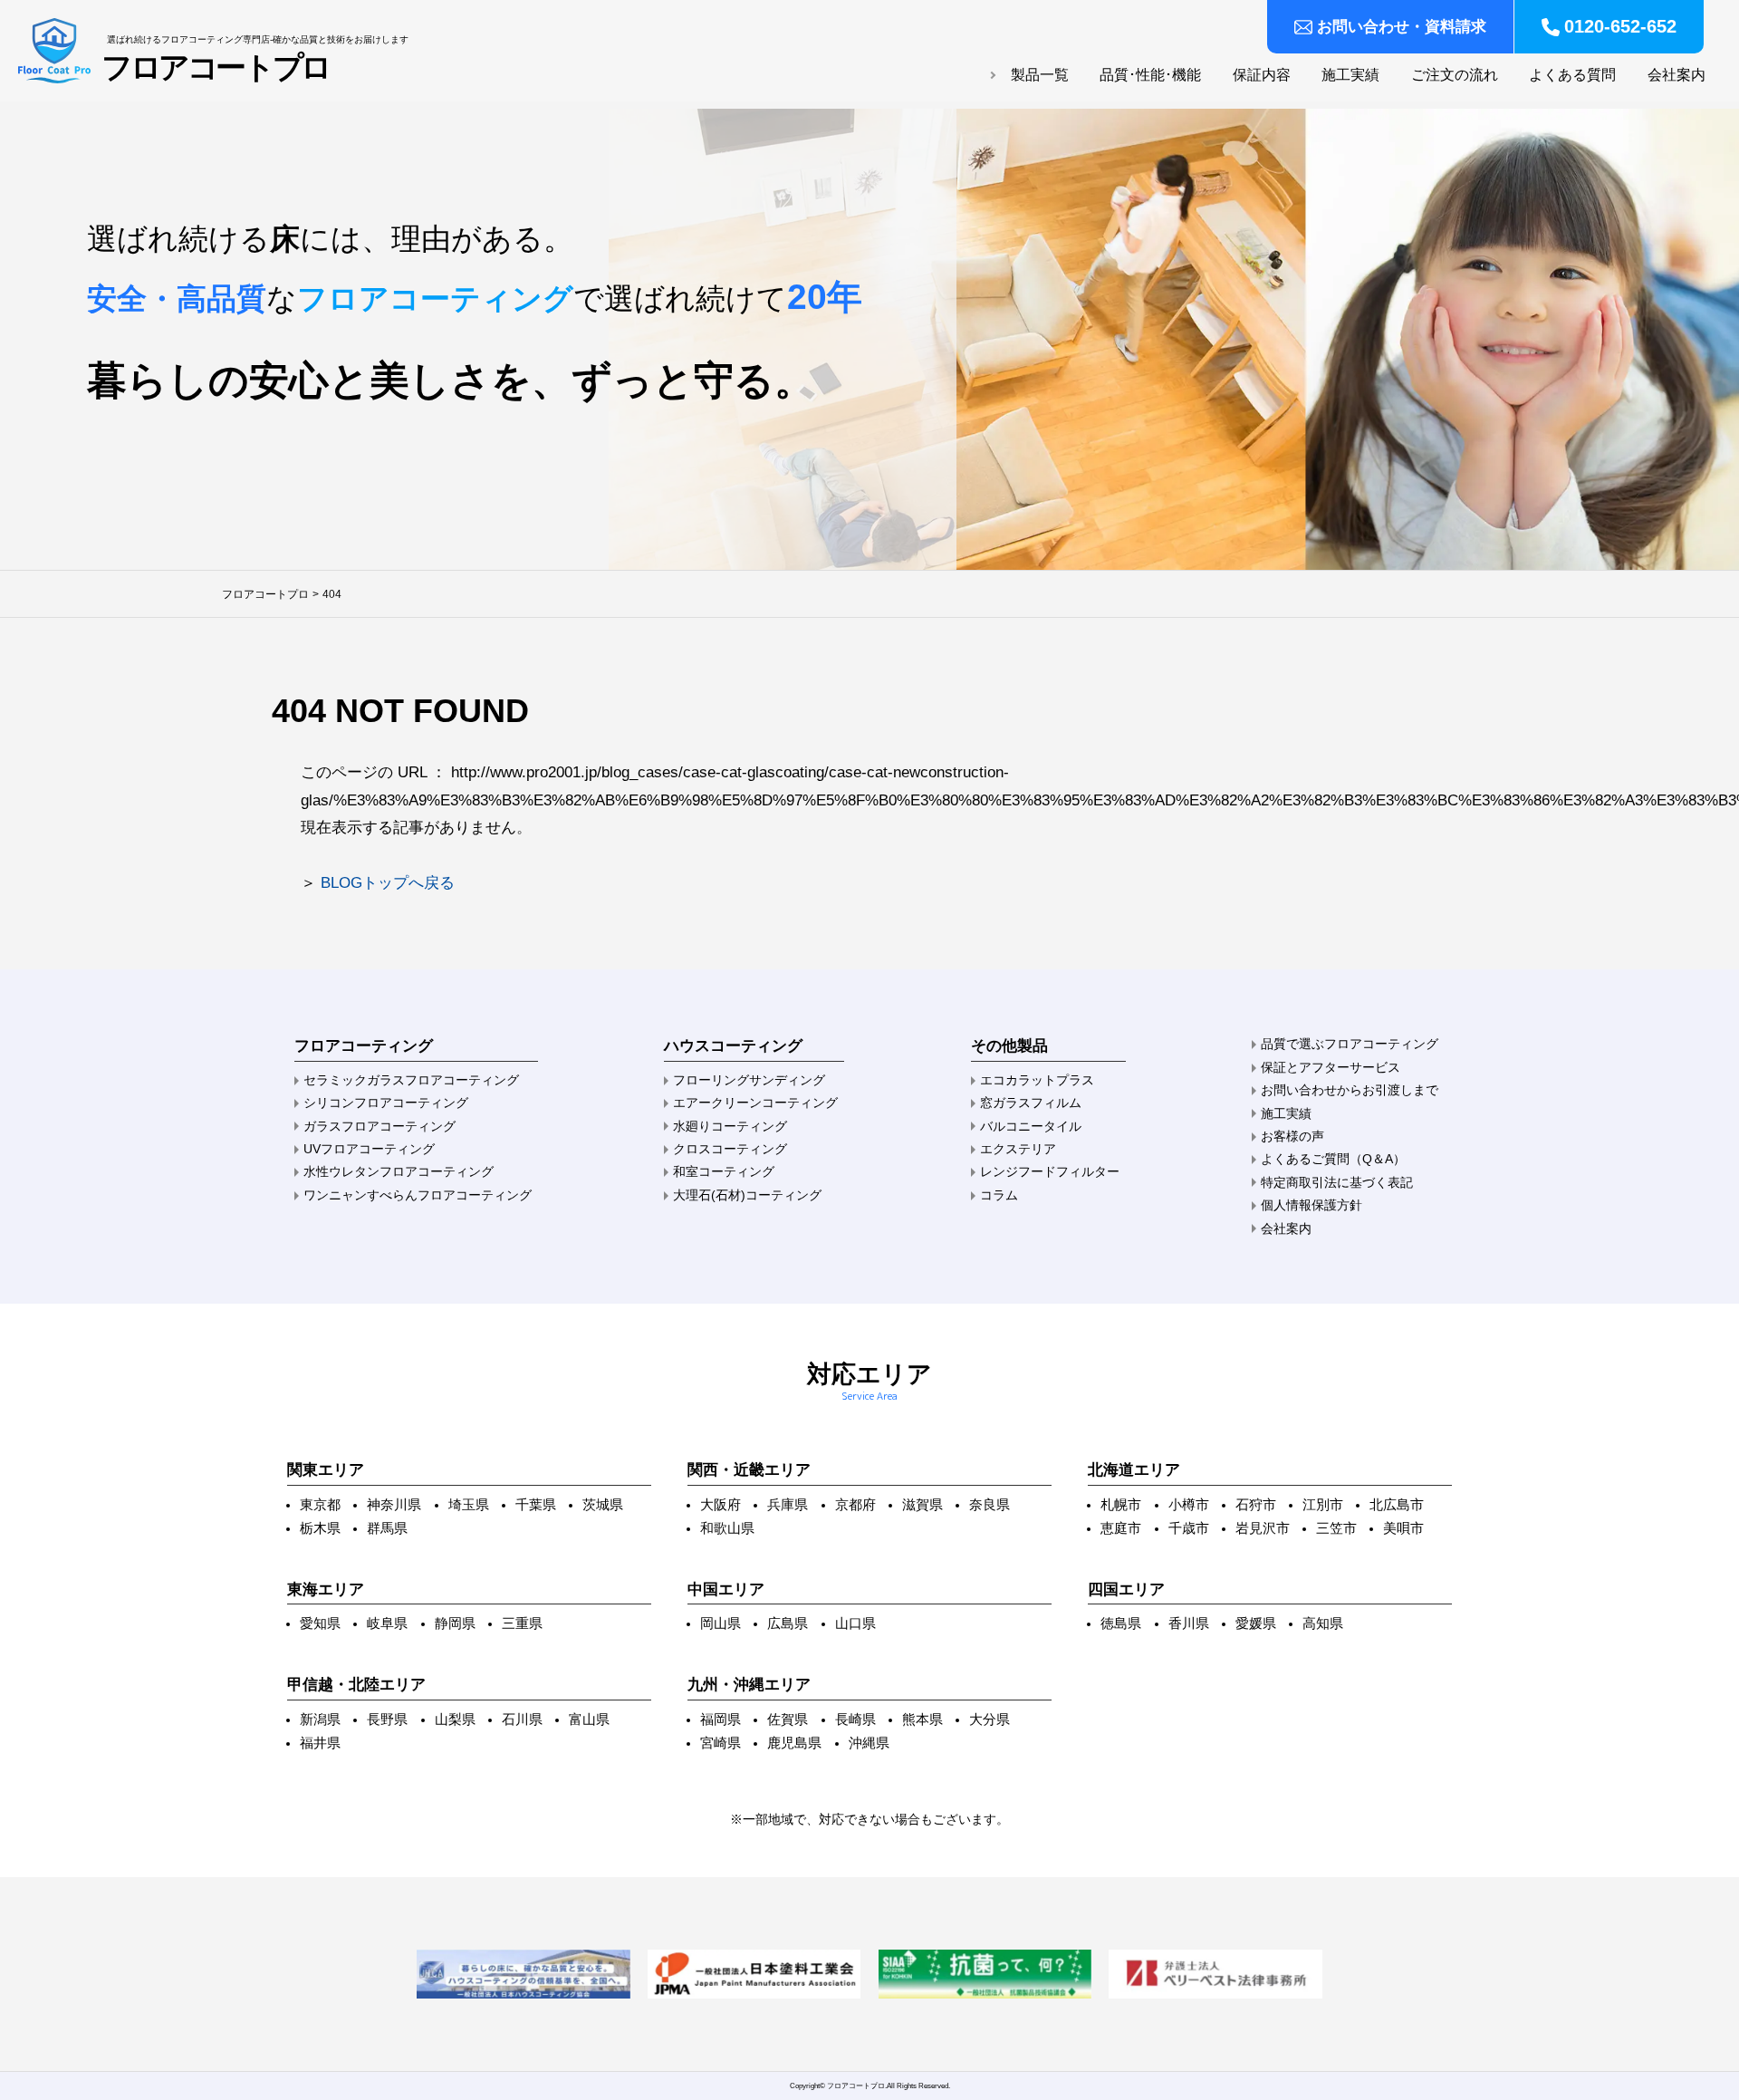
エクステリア (1018, 1149)
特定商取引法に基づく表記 (1337, 1182)
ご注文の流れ (1455, 75)
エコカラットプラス (1037, 1080)
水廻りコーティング (730, 1126)
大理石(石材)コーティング (747, 1195)
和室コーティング (724, 1171)
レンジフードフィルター (1050, 1171)
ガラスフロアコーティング (380, 1126)
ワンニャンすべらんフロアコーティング (418, 1195)
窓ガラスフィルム (1031, 1103)
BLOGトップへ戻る (388, 883)
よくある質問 (1572, 75)
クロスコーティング (730, 1149)
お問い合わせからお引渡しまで (1350, 1090)
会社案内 (1677, 75)
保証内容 (1262, 75)
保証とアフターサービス (1331, 1067)
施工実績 (1350, 75)
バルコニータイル (1031, 1126)
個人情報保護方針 (1311, 1205)
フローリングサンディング (749, 1080)
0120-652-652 (1620, 26)
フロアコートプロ (216, 68)
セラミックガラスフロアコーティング (411, 1080)
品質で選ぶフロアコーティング (1350, 1044)
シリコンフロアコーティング (386, 1103)
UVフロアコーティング (369, 1149)
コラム (999, 1195)
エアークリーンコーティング (755, 1103)
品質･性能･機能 (1150, 75)
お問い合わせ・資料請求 (1402, 27)
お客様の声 (1292, 1136)
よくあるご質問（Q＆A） (1333, 1159)
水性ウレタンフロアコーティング (399, 1171)
